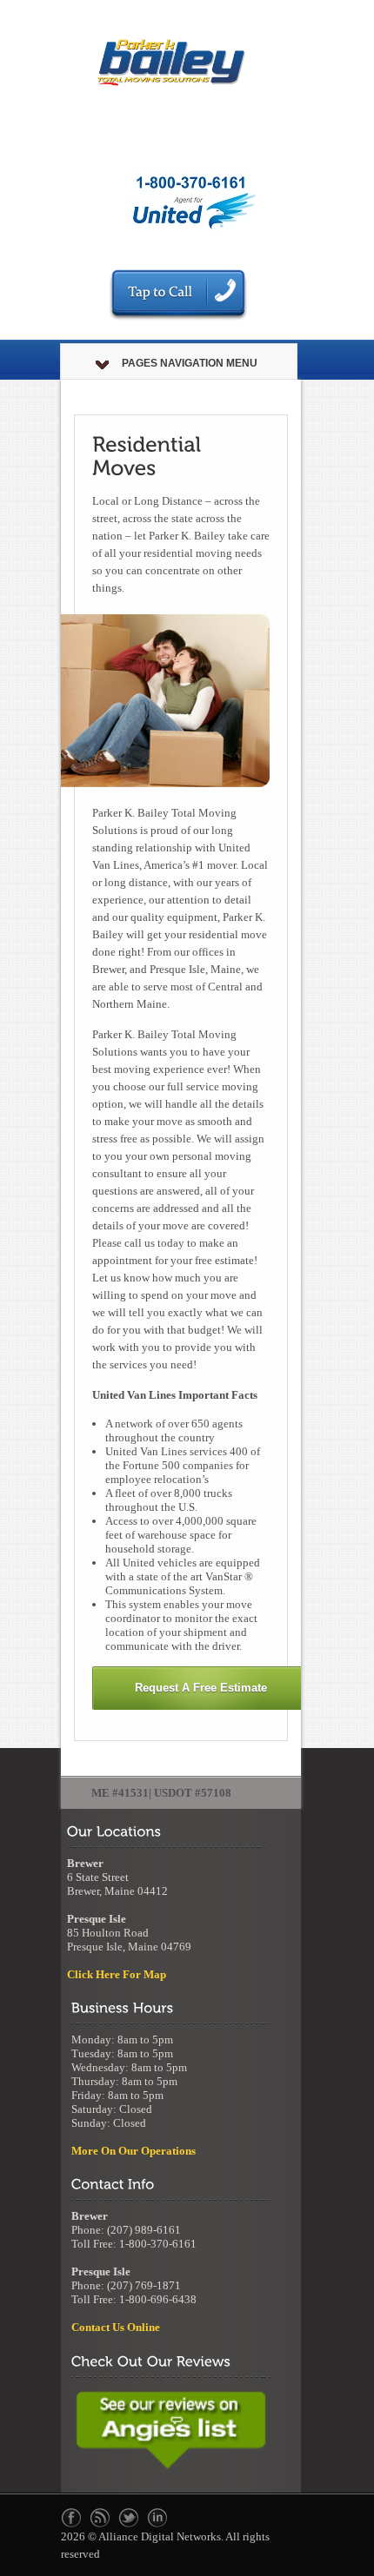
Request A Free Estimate (201, 1688)
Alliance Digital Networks (160, 2536)
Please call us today (138, 1243)
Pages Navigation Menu (190, 363)
